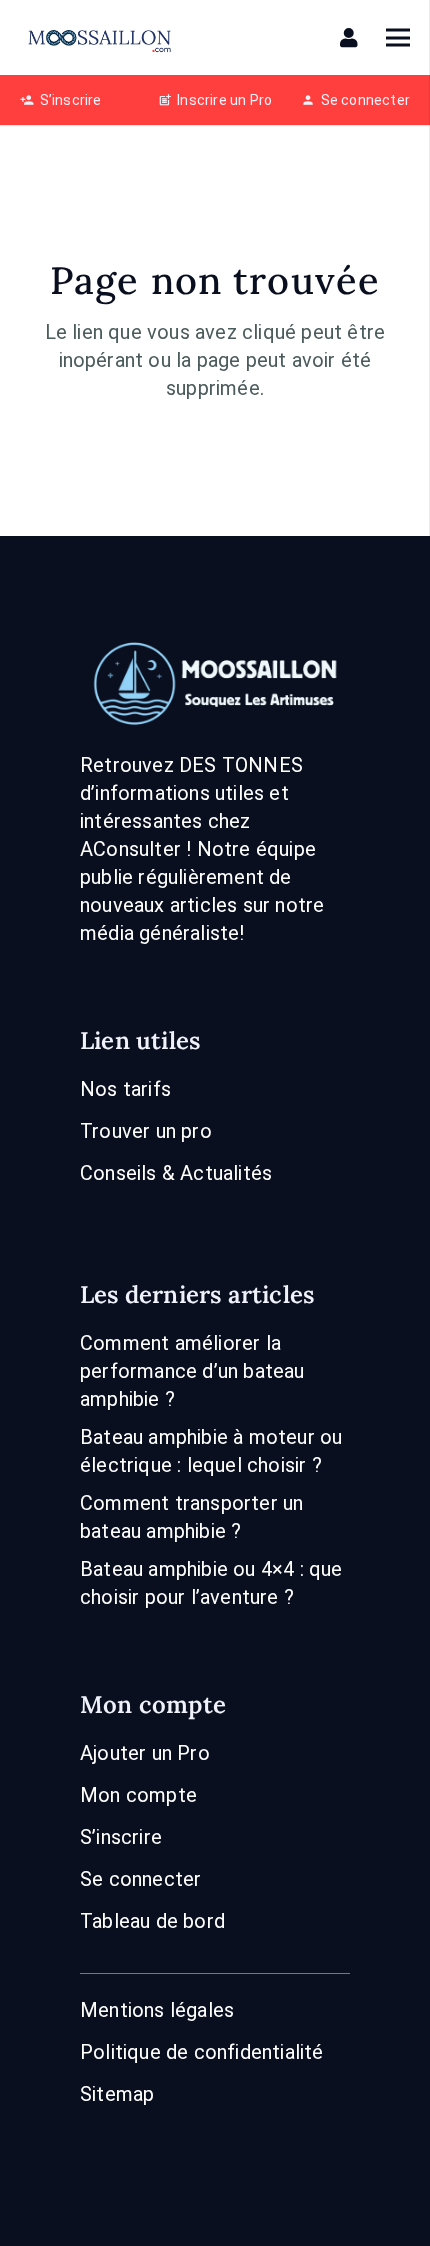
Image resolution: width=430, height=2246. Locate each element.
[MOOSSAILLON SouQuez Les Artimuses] (99, 37)
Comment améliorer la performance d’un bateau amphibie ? (192, 1371)
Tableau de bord (152, 1921)
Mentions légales (157, 2010)
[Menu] (398, 38)
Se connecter (140, 1879)
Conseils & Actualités (176, 1173)
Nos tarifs (125, 1089)
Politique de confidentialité (202, 2052)
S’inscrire (121, 1837)
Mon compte (138, 1795)
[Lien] (353, 38)
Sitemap (117, 2094)
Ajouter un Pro (145, 1753)
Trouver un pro (146, 1131)
